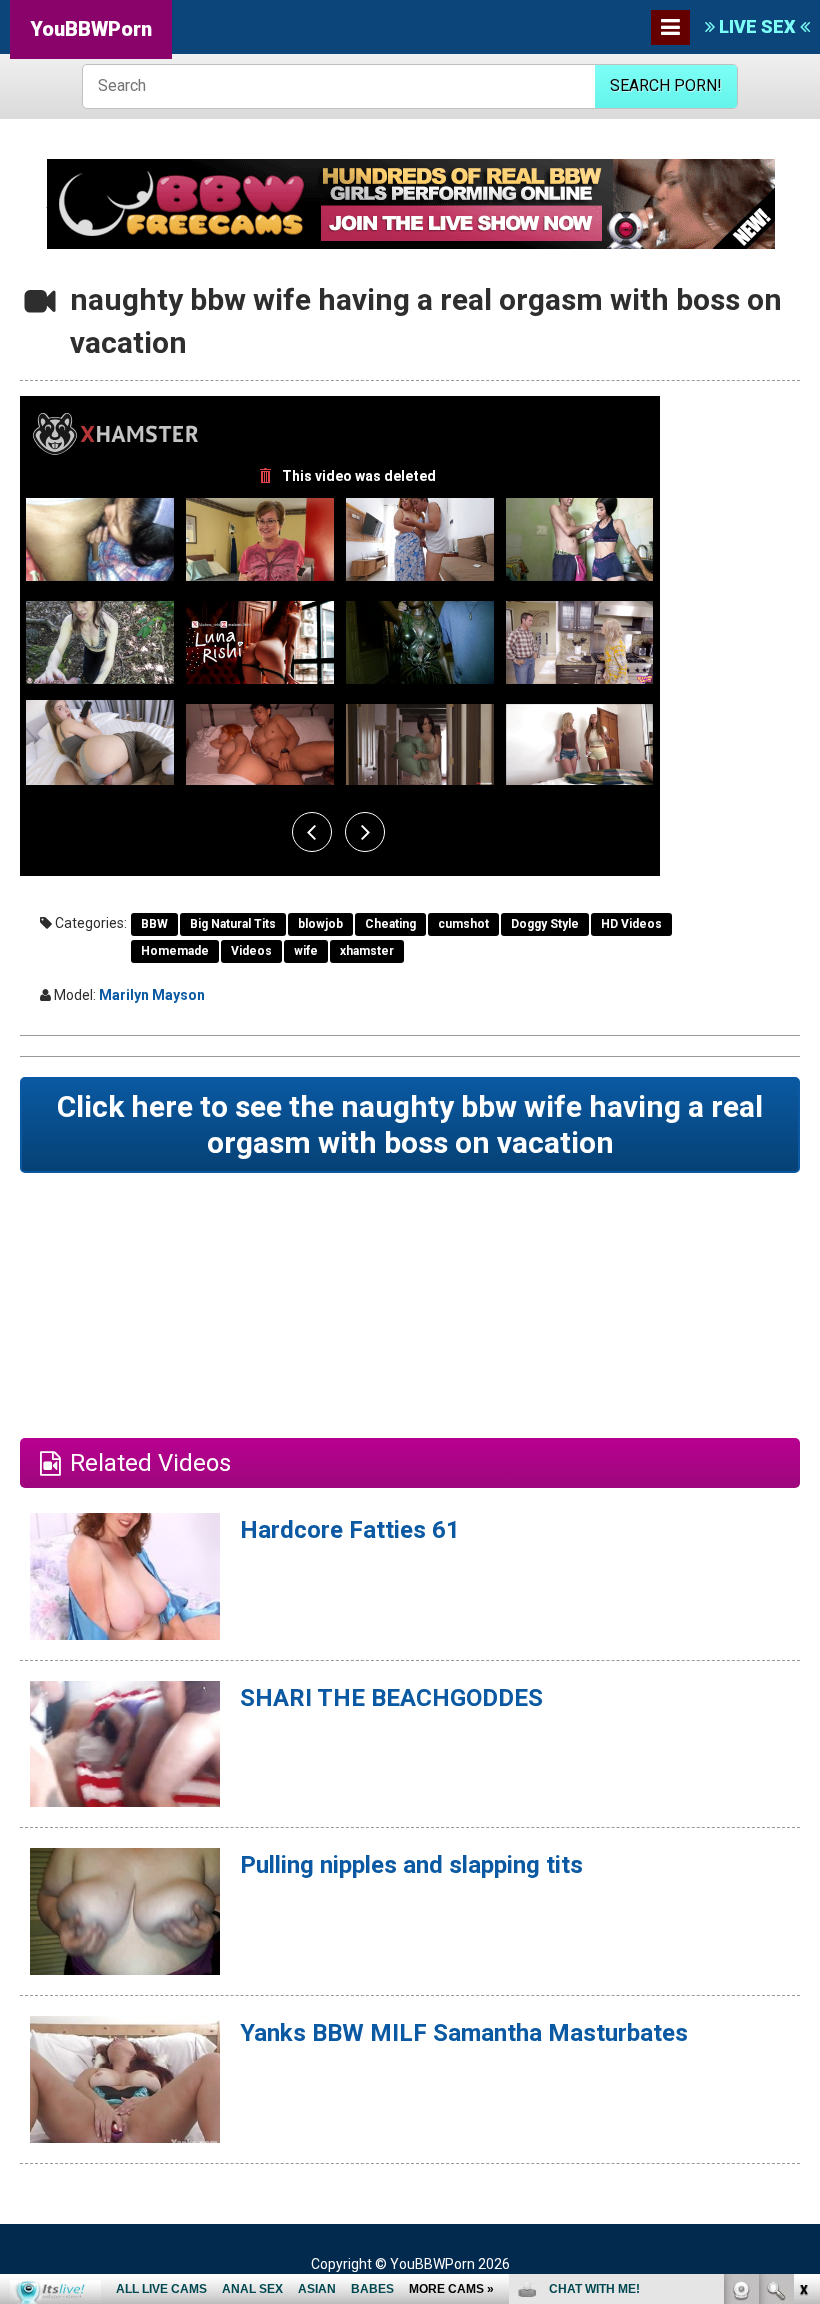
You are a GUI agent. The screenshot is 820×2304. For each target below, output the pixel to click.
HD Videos (631, 924)
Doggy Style (545, 924)
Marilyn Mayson (152, 995)
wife (306, 951)
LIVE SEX (757, 26)
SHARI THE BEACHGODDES (391, 1698)
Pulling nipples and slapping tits (411, 1865)
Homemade (175, 951)
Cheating (390, 924)
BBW (154, 924)
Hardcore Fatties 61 (350, 1530)
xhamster (367, 951)
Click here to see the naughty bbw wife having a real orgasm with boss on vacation (410, 1124)
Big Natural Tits (233, 924)
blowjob (320, 924)
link (802, 1991)
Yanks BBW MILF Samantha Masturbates (464, 2033)
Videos (251, 951)
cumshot (463, 924)
